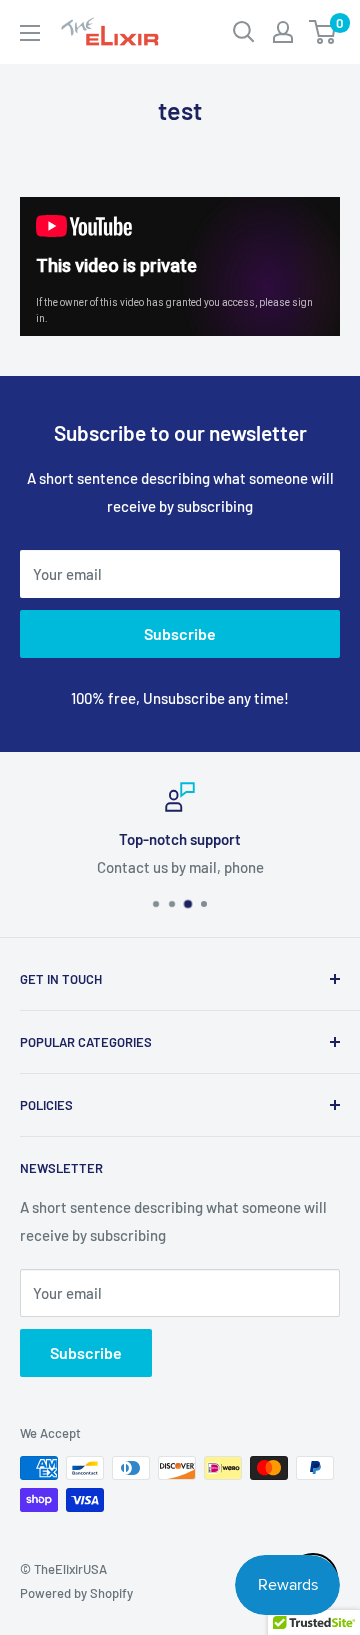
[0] (323, 32)
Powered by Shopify (76, 1593)
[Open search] (244, 32)
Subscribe (180, 633)
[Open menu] (30, 33)
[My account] (283, 32)
